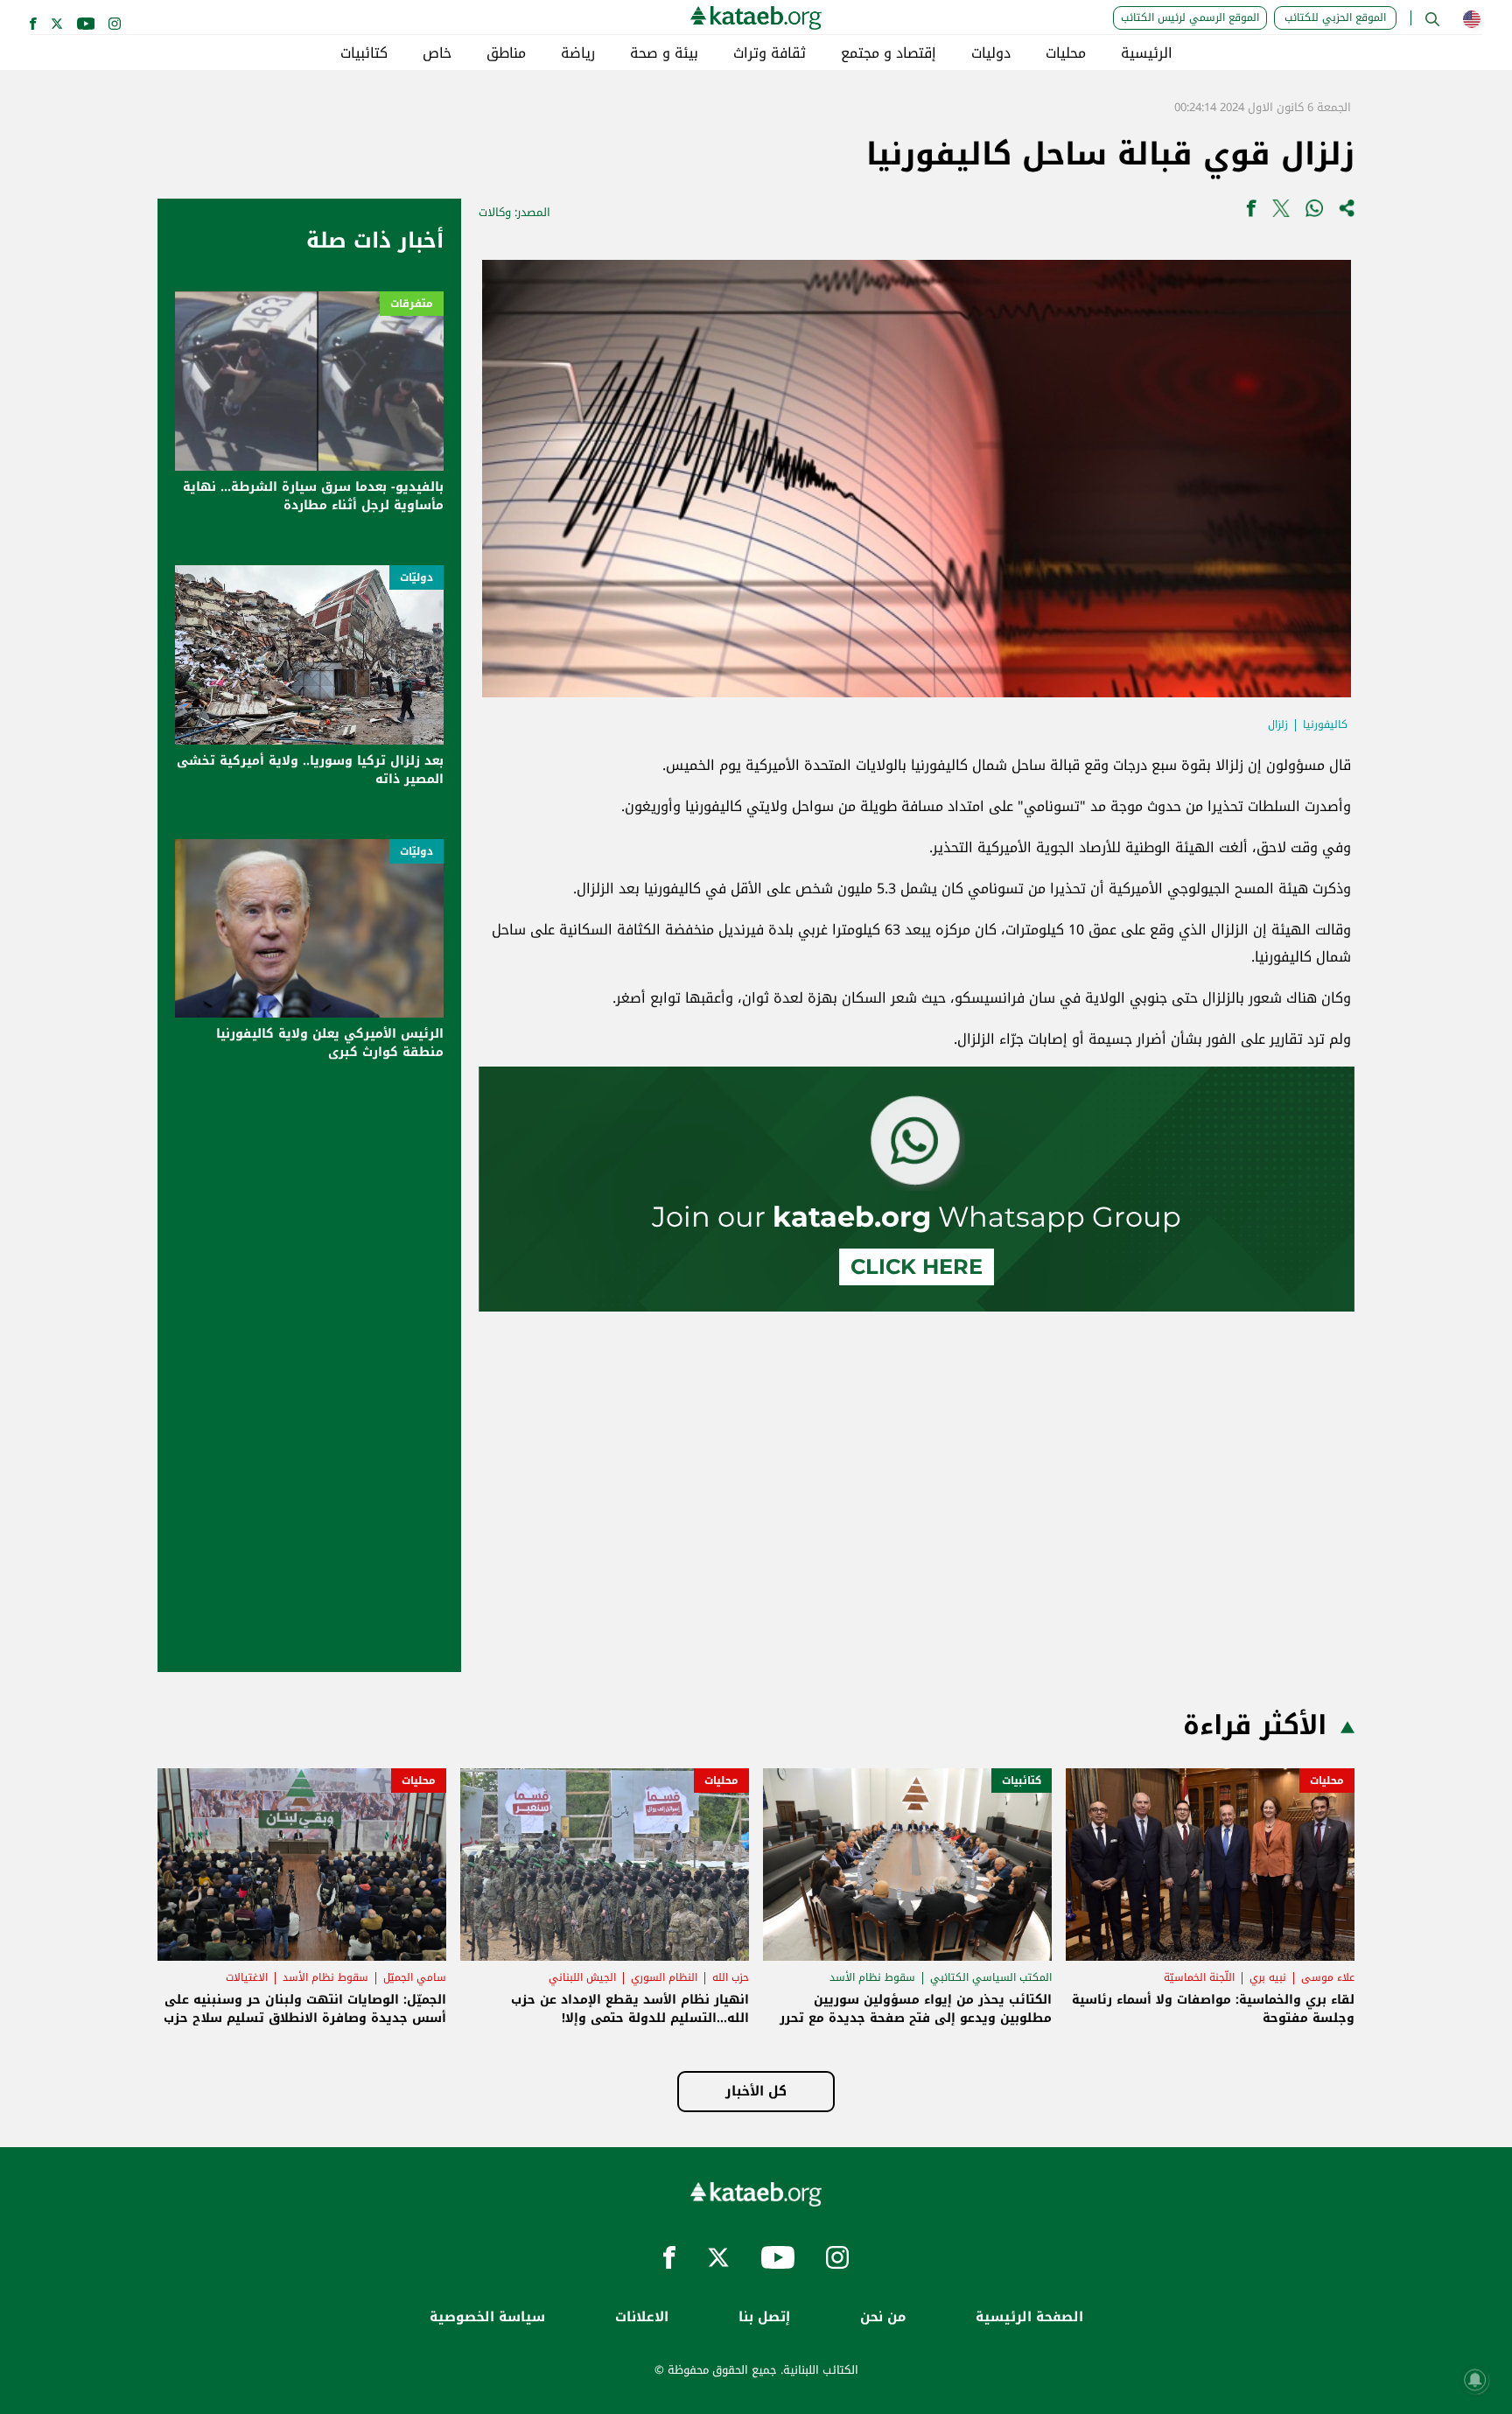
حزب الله (731, 1977)
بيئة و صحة (664, 53)
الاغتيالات (247, 1977)
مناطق (506, 53)
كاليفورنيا (1325, 724)
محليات (1066, 53)
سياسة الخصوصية (487, 2317)
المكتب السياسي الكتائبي (991, 1977)
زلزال (1278, 724)
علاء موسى (1328, 1977)
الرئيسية (1147, 53)
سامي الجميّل (415, 1977)
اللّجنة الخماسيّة (1199, 1977)
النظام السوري (664, 1977)
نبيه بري (1268, 1977)
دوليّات (416, 577)
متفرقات (412, 304)
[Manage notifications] (1475, 2380)
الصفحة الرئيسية (1029, 2317)
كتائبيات (364, 53)
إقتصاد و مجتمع (889, 53)
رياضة (578, 53)
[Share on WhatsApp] (1314, 212)
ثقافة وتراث (770, 53)
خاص (437, 53)
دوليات (991, 53)
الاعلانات (642, 2317)
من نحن (883, 2317)
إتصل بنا (764, 2317)
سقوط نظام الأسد (872, 1977)
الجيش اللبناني (582, 1977)
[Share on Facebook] (1251, 212)
